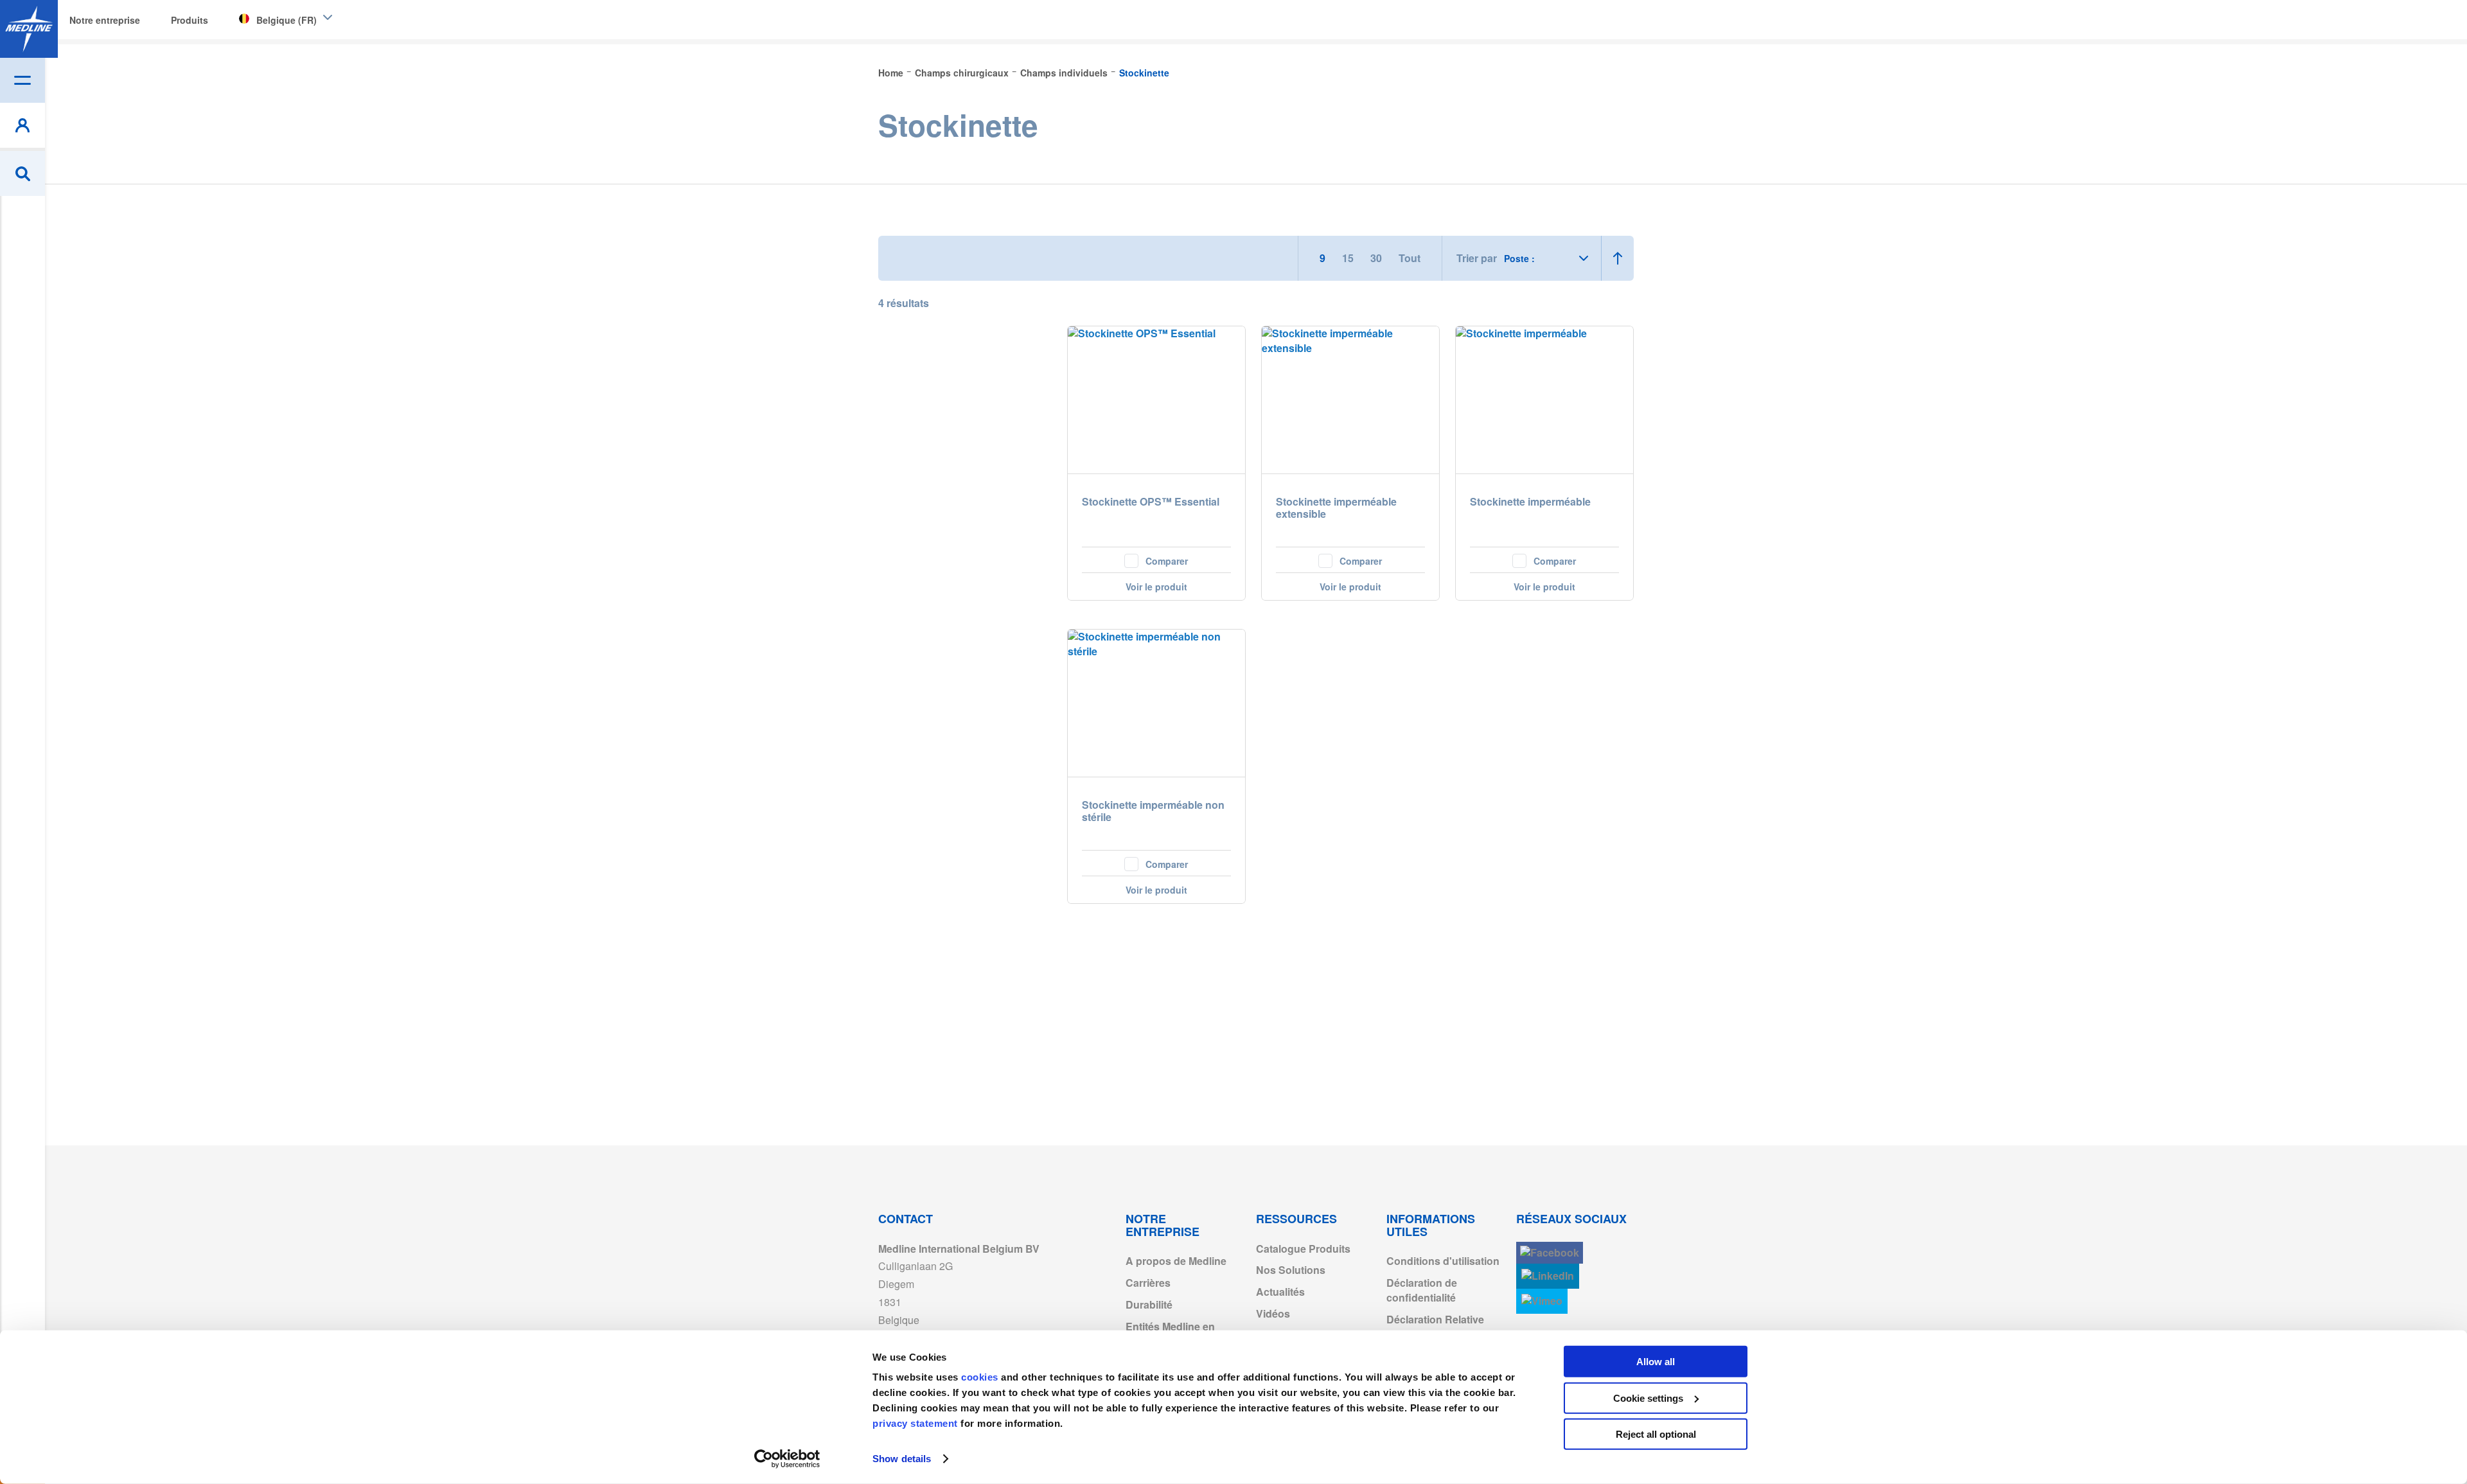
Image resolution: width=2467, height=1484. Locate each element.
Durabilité (1149, 1304)
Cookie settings (1648, 1398)
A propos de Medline (1176, 1261)
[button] (1156, 560)
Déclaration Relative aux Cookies (1435, 1327)
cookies (981, 1377)
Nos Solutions (1291, 1270)
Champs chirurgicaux (963, 73)
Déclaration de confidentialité (1422, 1290)
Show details (902, 1459)
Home (892, 73)
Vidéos (1273, 1313)
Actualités (1280, 1292)
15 (1349, 258)
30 (1377, 258)
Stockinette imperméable (1530, 502)
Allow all (1656, 1362)
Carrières (1148, 1283)
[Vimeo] (1542, 1301)
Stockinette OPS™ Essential (1151, 502)
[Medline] (29, 29)
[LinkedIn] (1548, 1276)
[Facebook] (1550, 1253)
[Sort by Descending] (1617, 258)
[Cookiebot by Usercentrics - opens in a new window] (787, 1459)
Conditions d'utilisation (1443, 1261)
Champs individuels (1065, 73)
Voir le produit (1156, 587)
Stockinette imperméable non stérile (1153, 811)
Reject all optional (1656, 1434)
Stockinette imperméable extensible (1336, 508)
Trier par (1477, 258)
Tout (1410, 258)
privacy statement (915, 1423)
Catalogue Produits (1303, 1249)
